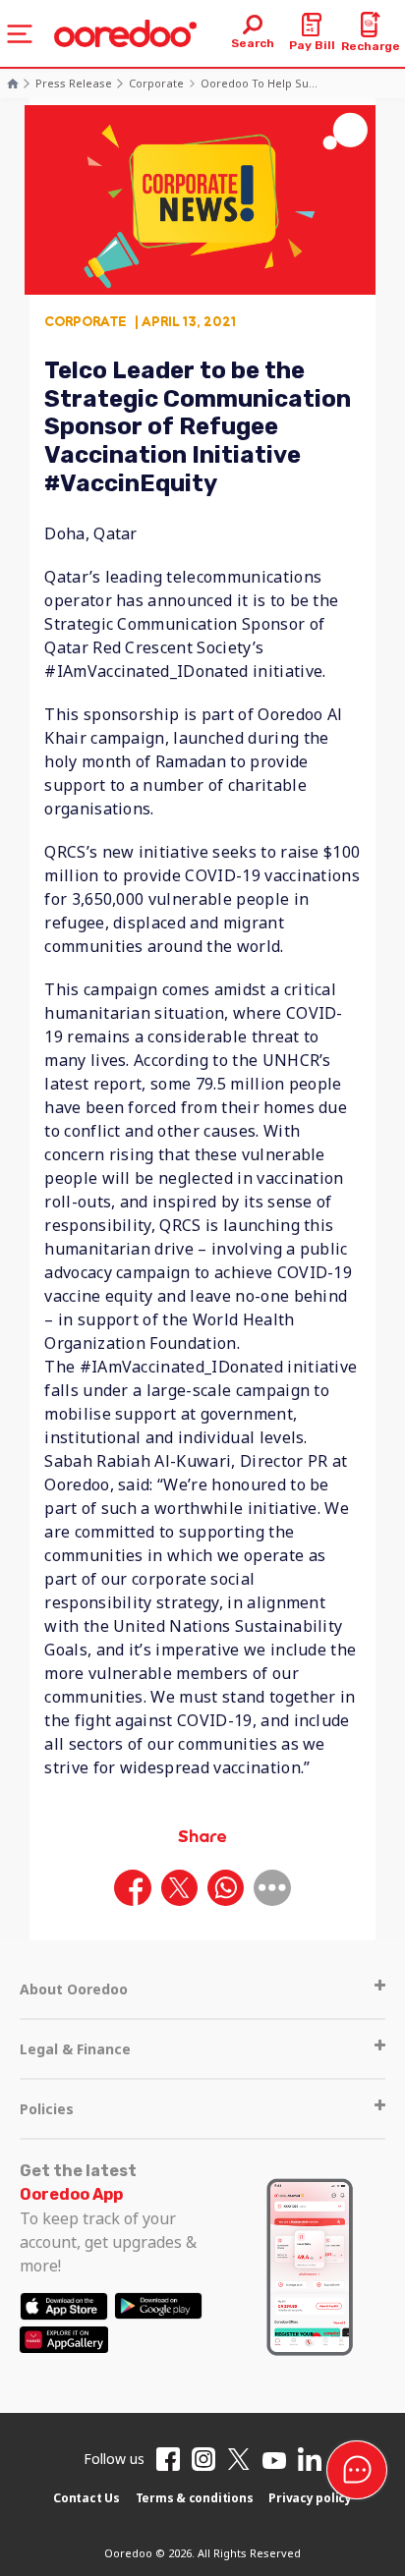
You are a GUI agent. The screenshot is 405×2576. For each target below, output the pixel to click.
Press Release (74, 83)
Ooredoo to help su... (259, 83)
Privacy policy (310, 2498)
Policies (47, 2109)
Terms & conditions (195, 2498)
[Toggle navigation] (20, 34)
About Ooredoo (74, 1989)
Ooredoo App (71, 2194)
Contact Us (87, 2498)
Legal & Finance (75, 2049)
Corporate (156, 83)
